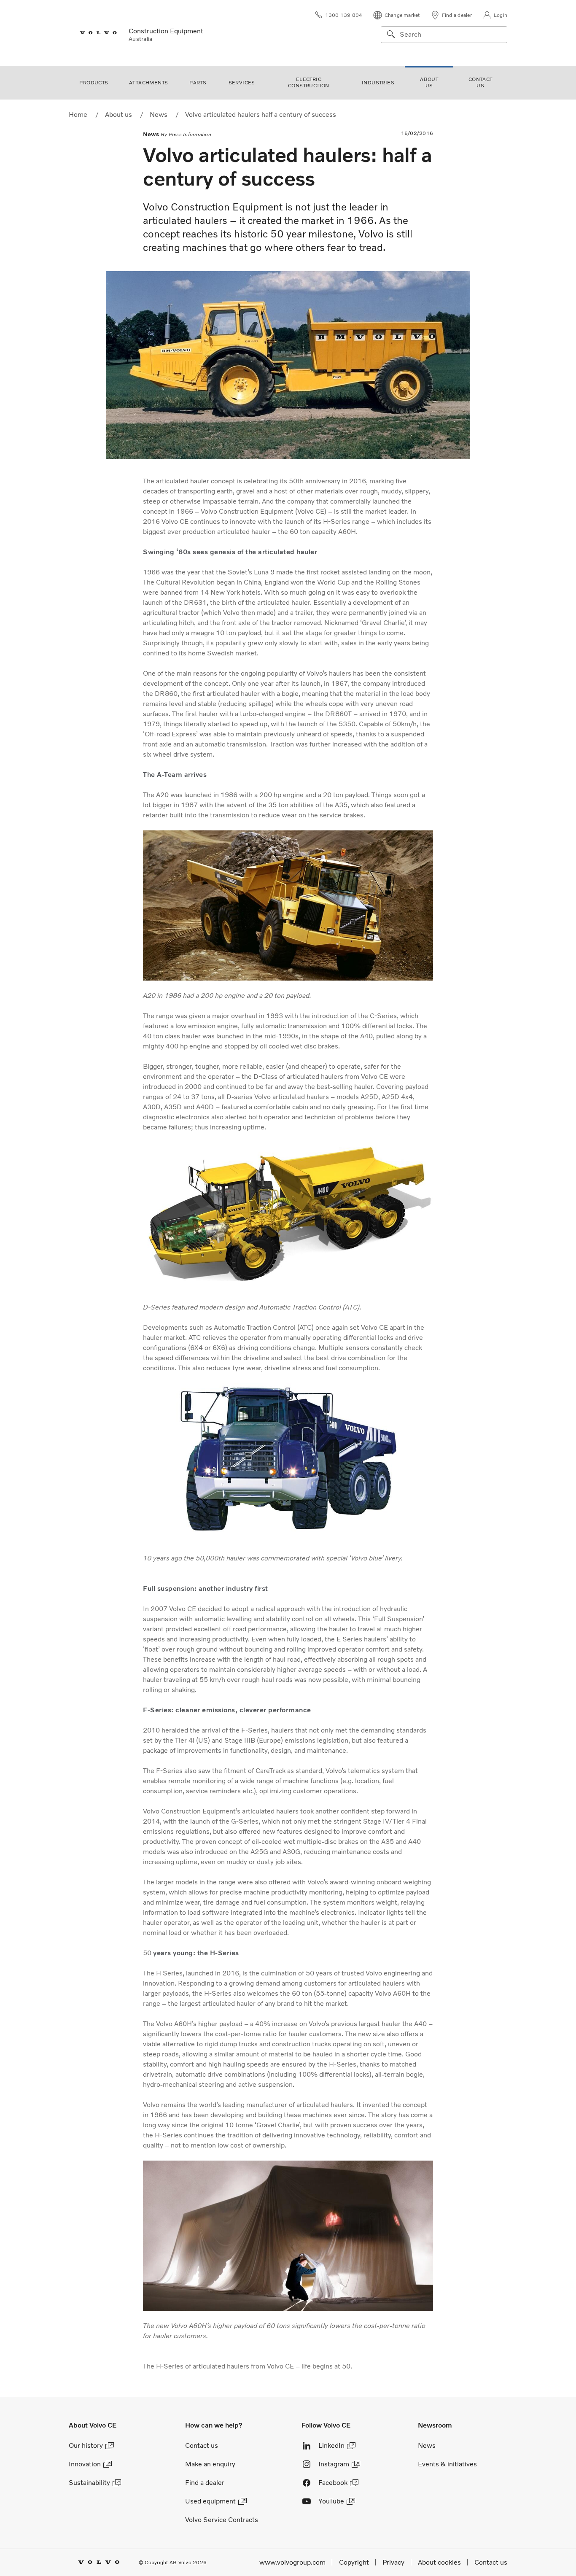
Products (94, 83)
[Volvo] (94, 33)
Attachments (148, 83)
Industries (378, 83)
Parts (198, 83)
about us (429, 82)
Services (242, 83)
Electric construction (309, 82)
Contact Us (480, 82)
